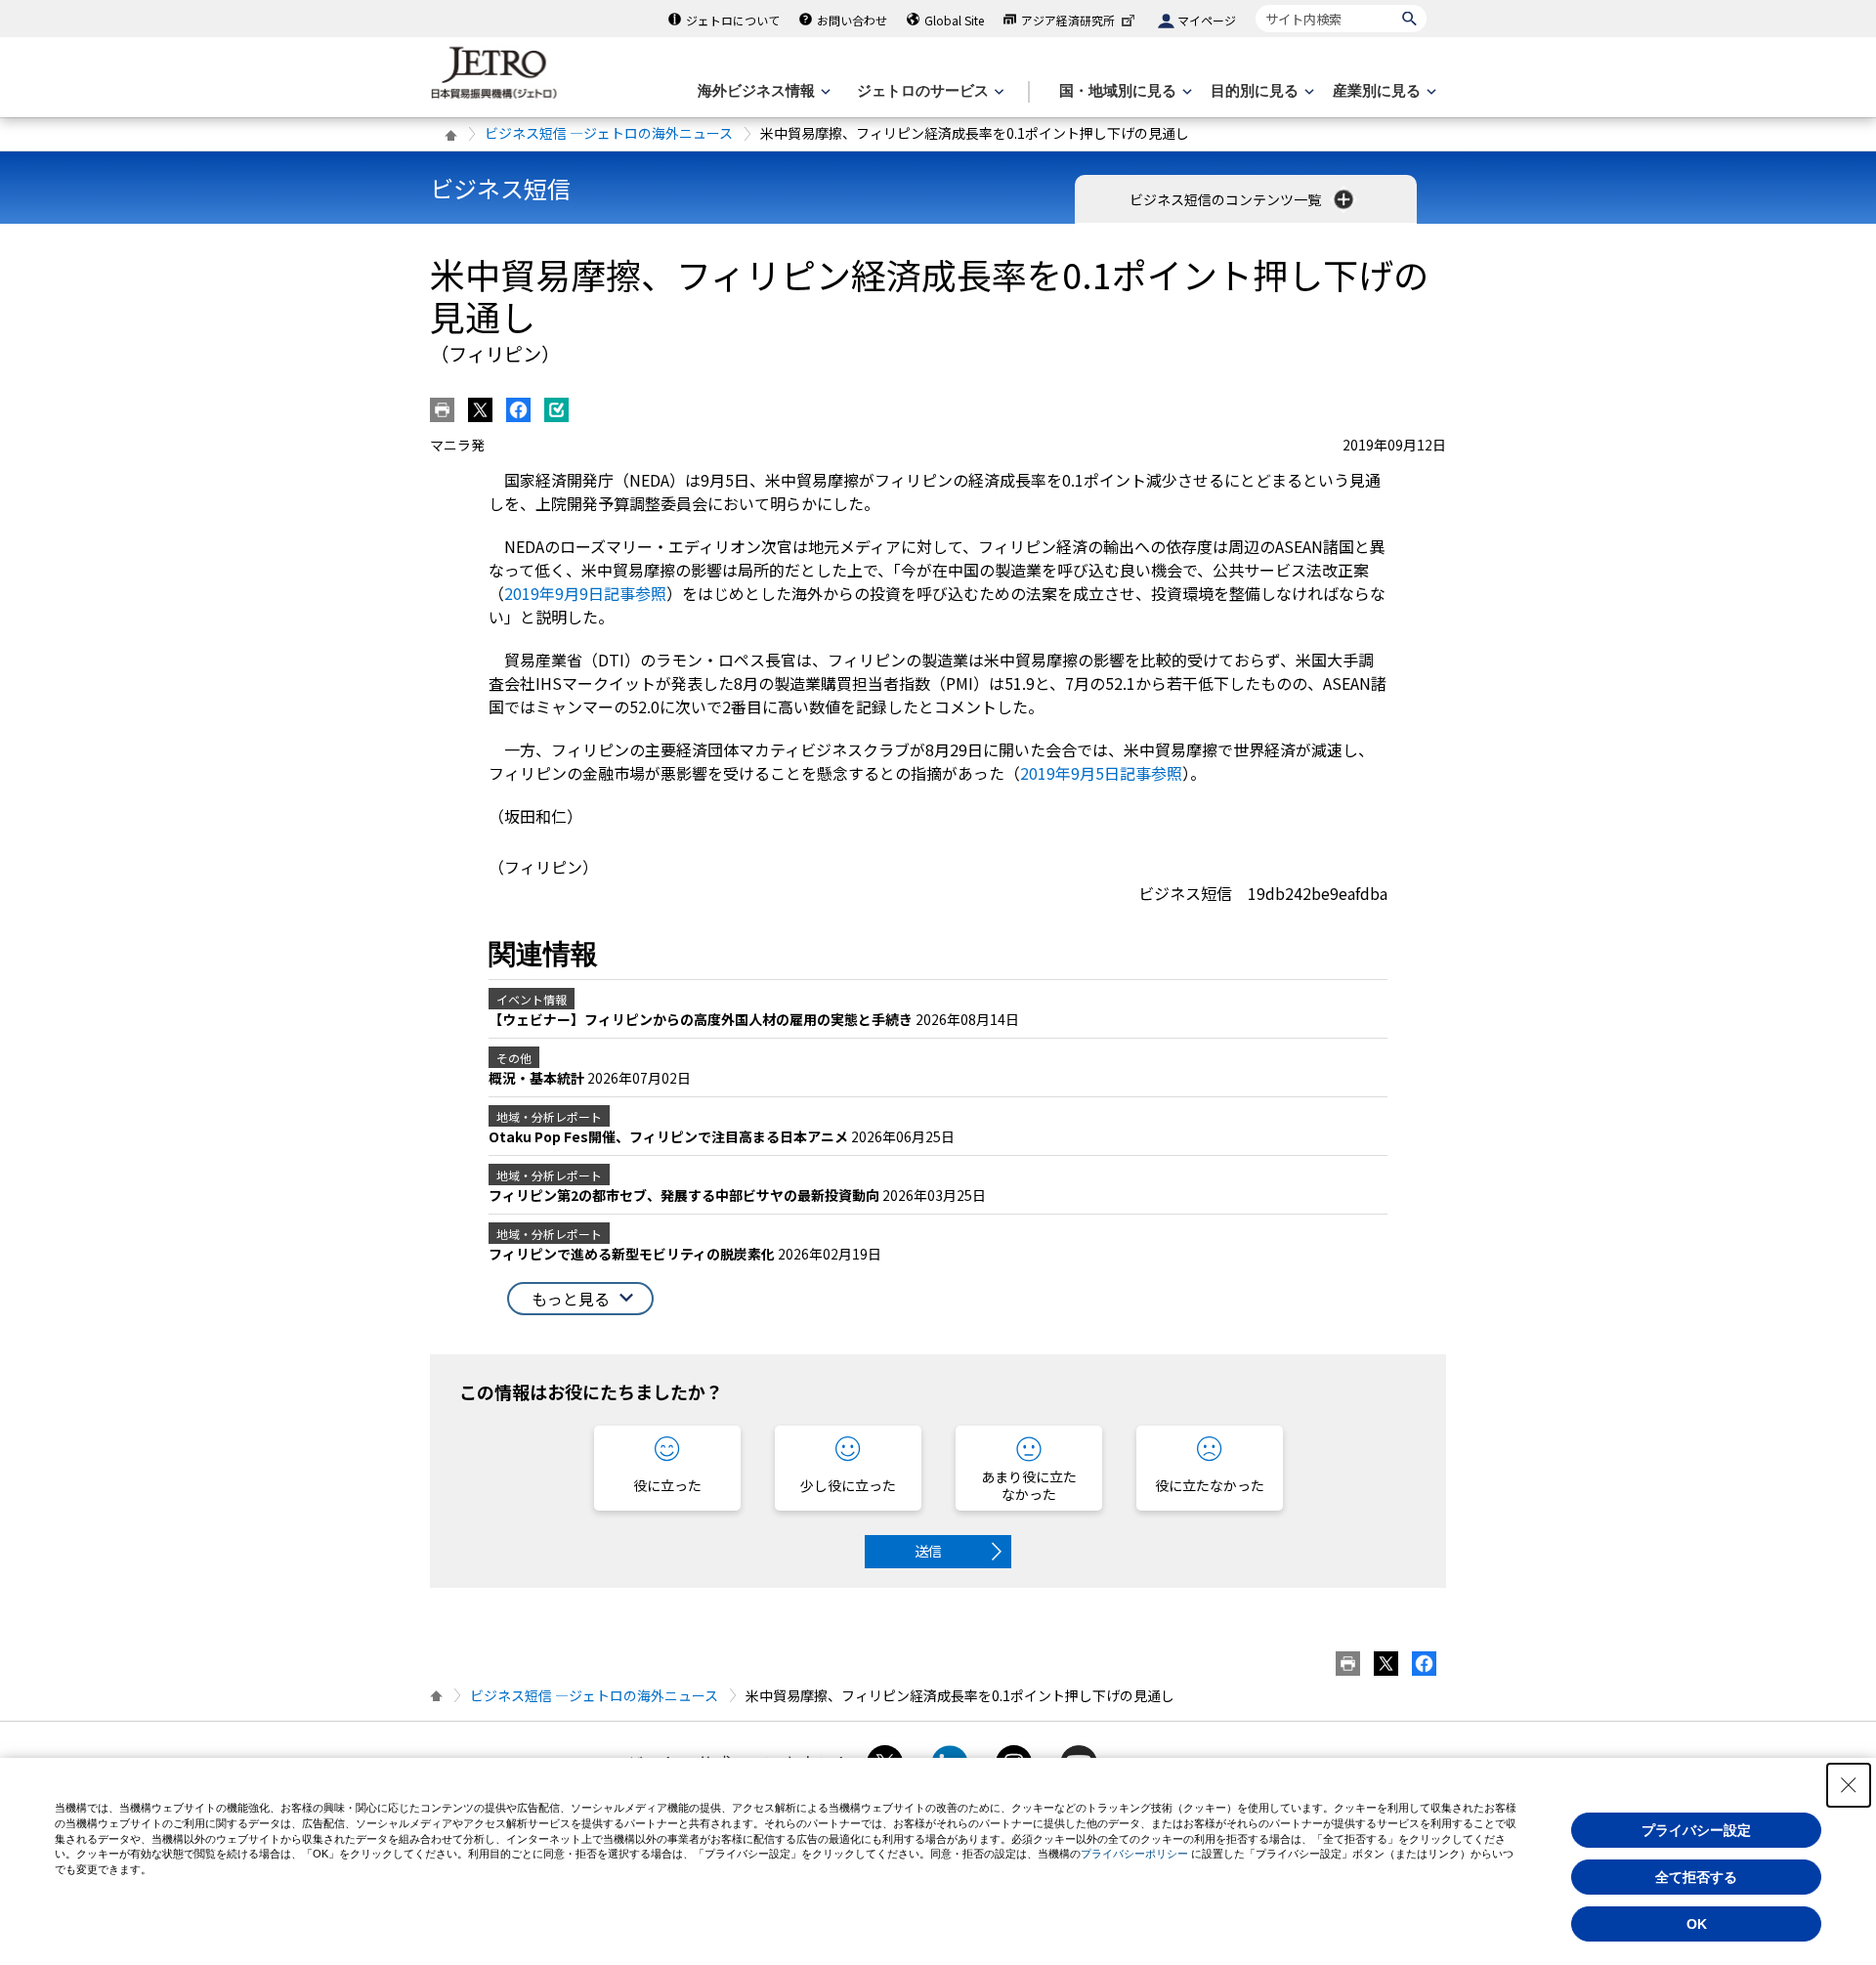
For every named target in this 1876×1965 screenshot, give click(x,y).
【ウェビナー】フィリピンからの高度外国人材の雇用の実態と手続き (702, 1019)
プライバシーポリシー (1134, 1854)
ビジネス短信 (500, 188)
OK (1697, 1924)
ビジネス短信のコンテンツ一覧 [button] (1227, 199)
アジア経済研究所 (1068, 20)
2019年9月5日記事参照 (1101, 773)
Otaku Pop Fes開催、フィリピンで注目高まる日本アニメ (670, 1136)
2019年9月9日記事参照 (585, 593)
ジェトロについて (733, 20)
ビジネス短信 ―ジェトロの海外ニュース (609, 133)
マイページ (1207, 20)
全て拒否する (1696, 1877)
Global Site (954, 20)
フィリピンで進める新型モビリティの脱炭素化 (633, 1254)
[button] (580, 1299)
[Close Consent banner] (1849, 1785)
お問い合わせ (852, 20)
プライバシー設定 (1696, 1830)
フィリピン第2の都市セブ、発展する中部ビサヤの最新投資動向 (685, 1195)
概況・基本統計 (538, 1078)
